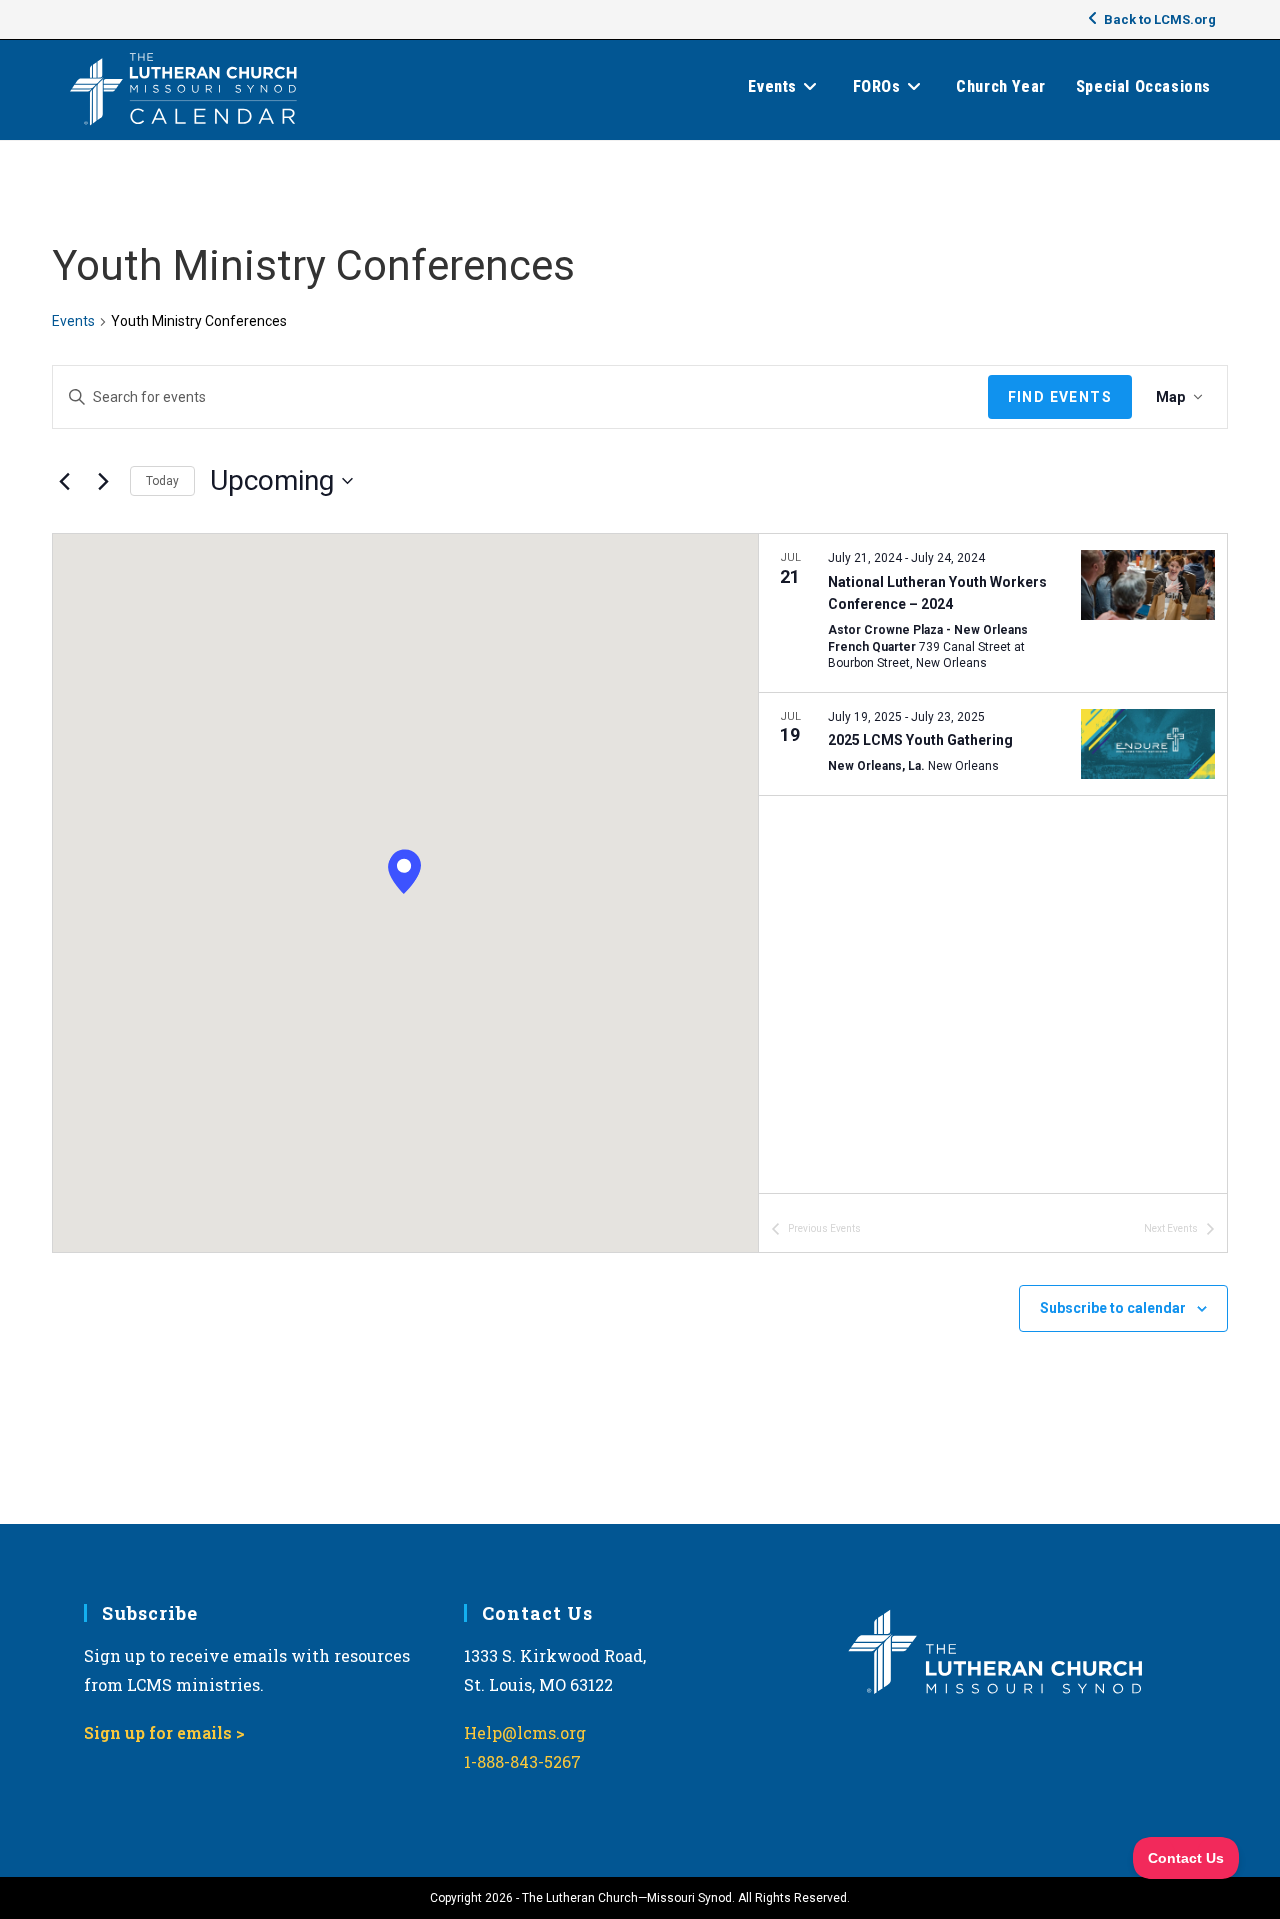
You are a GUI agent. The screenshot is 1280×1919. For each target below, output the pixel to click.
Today (162, 481)
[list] (993, 863)
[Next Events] (103, 481)
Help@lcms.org (525, 1732)
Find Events (1060, 397)
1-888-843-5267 (522, 1761)
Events (73, 321)
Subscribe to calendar (1113, 1308)
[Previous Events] (64, 481)
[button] (404, 872)
